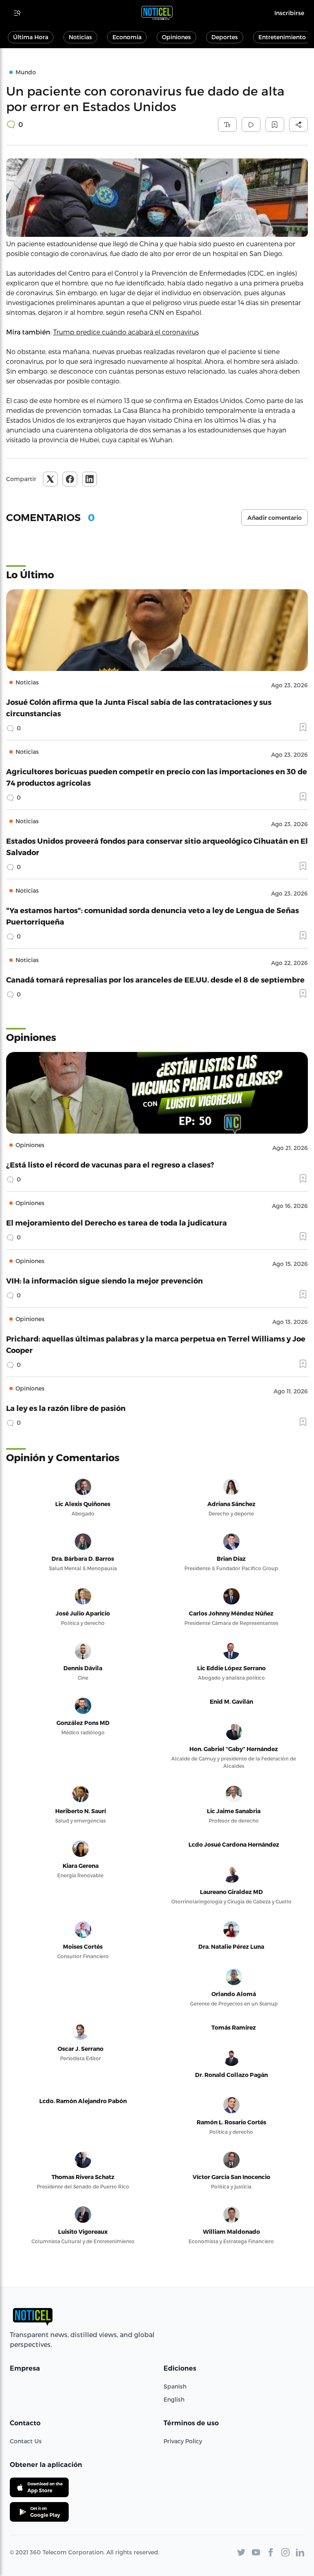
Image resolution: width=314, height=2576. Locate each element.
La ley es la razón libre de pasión (66, 1408)
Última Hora (31, 37)
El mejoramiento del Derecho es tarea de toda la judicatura (117, 1222)
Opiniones (176, 37)
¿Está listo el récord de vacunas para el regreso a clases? (110, 1164)
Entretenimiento (282, 37)
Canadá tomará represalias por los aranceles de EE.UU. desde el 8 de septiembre (155, 979)
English (174, 2399)
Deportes (225, 37)
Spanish (175, 2386)
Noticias (80, 37)
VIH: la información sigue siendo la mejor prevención (104, 1280)
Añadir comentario (275, 518)
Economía (127, 37)
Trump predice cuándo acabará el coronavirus (126, 332)
